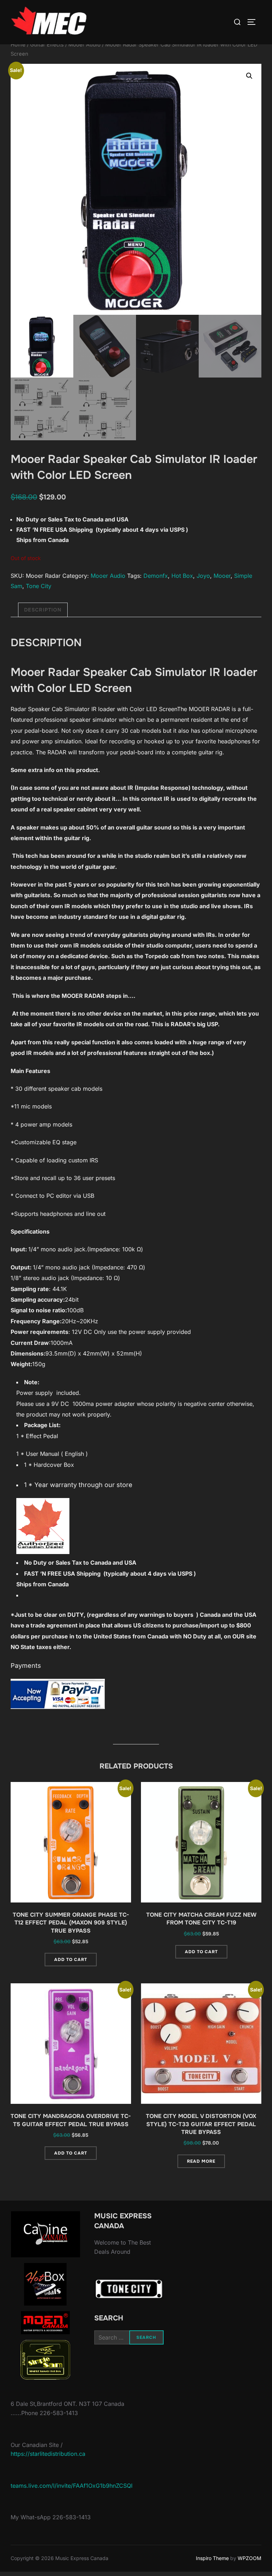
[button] (249, 76)
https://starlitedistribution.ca (48, 2454)
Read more (201, 2161)
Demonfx (156, 576)
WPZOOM (250, 2558)
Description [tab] (43, 610)
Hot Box (182, 576)
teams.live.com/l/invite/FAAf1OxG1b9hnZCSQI (72, 2486)
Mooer (222, 576)
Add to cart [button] (71, 1960)
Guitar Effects (47, 45)
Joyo (203, 576)
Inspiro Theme (212, 2558)
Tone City (39, 586)
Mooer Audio (84, 45)
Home (18, 45)
